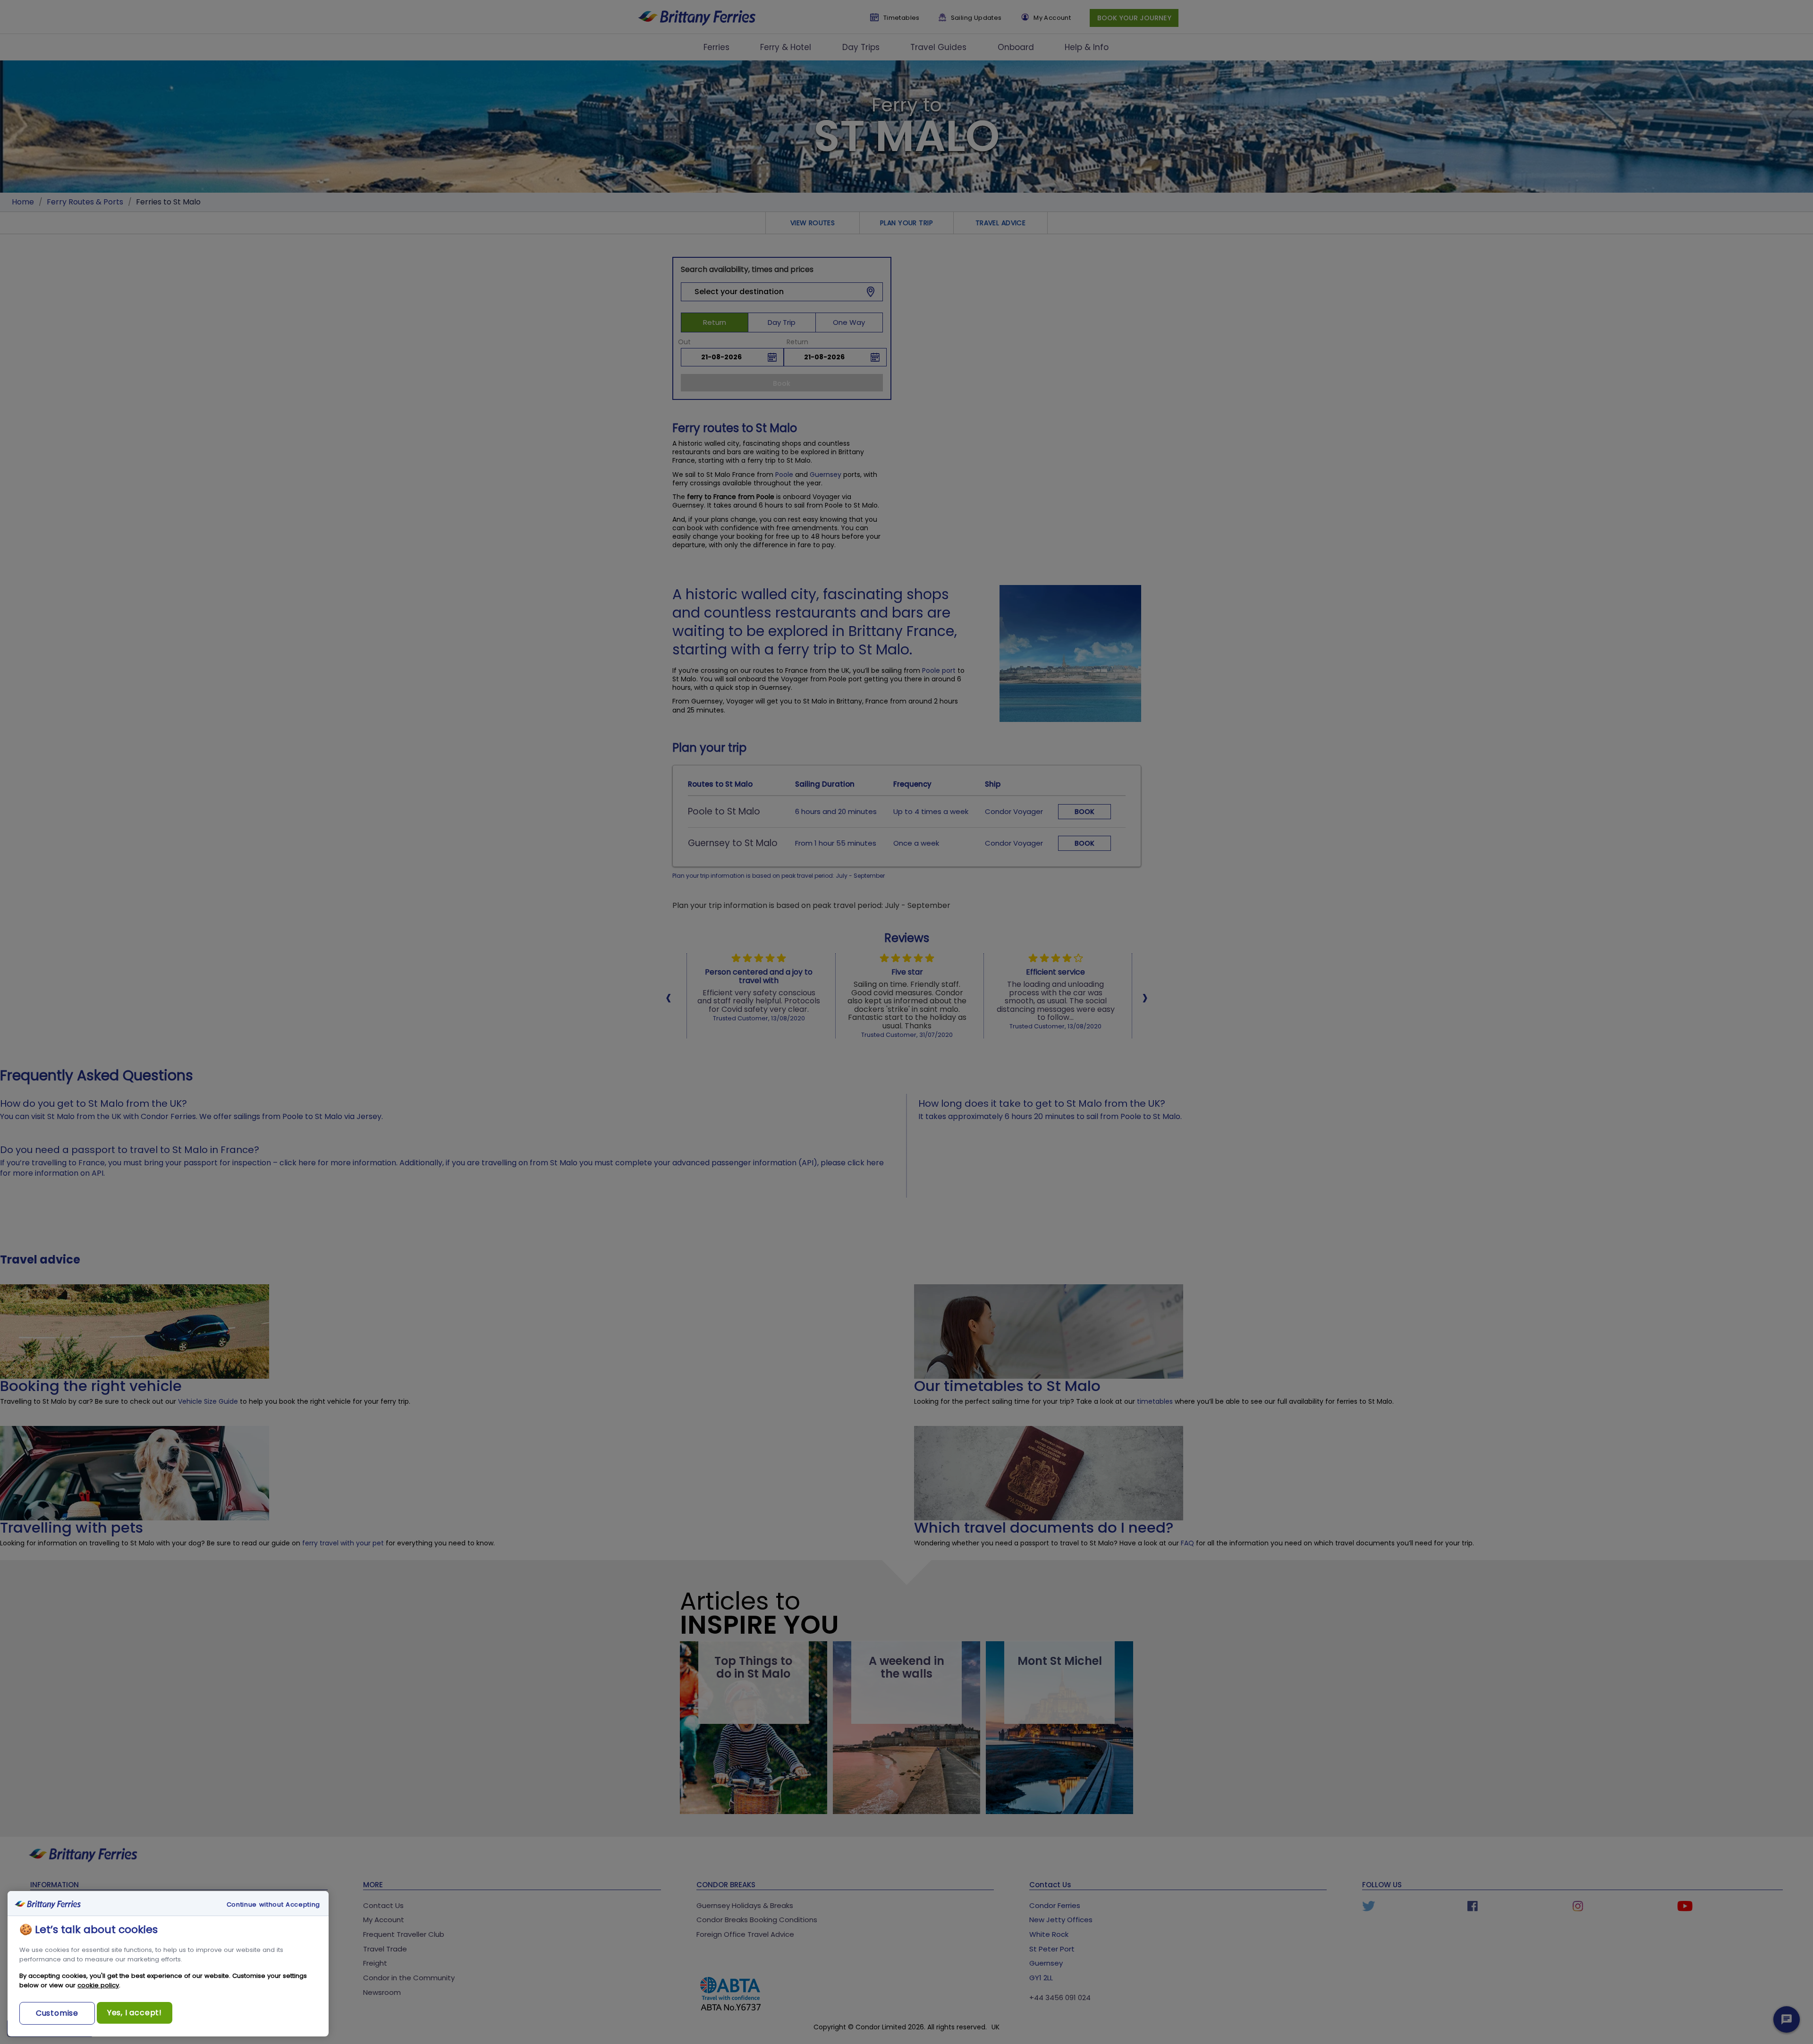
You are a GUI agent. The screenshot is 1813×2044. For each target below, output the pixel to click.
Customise (57, 2013)
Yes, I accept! (135, 2013)
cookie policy (98, 1985)
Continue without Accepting (273, 1905)
